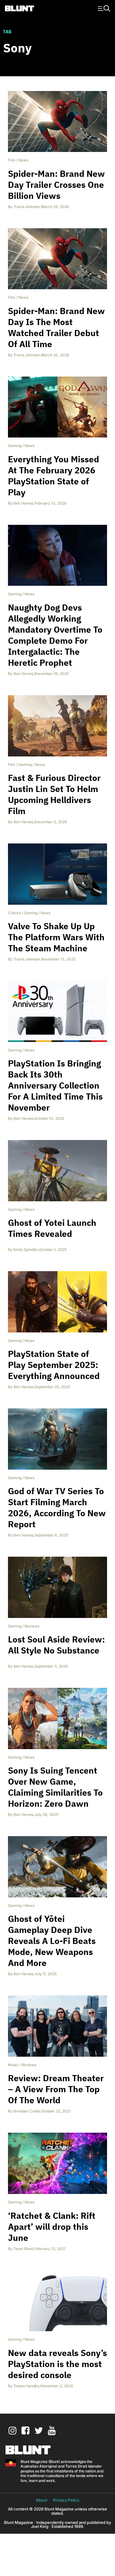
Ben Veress (23, 503)
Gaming (15, 446)
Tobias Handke (26, 2386)
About (42, 2500)
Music (13, 2065)
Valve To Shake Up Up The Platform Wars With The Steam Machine (56, 937)
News (23, 160)
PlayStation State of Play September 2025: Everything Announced (54, 1365)
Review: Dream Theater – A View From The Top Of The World (56, 2089)
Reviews (32, 1626)
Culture (14, 913)
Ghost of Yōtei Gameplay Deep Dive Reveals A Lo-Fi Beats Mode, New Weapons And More (52, 1941)
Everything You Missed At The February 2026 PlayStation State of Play (54, 476)
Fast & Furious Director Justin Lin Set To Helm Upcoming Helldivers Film (54, 794)
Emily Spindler (26, 1250)
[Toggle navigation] (103, 8)
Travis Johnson (27, 207)
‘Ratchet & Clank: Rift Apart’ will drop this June (52, 2227)
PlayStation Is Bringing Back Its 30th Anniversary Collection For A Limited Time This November (55, 1085)
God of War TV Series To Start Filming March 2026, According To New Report (57, 1508)
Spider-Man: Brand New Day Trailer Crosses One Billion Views (56, 185)
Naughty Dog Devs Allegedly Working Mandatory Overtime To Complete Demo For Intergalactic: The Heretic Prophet (55, 635)
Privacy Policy (66, 2500)
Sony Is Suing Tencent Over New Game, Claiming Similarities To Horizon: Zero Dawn (55, 1787)
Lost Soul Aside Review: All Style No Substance (56, 1645)
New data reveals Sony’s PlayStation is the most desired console (57, 2364)
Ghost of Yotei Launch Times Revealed (52, 1228)
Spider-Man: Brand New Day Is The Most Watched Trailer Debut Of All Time (56, 327)
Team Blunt (23, 2249)
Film (12, 160)
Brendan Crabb (27, 2111)
